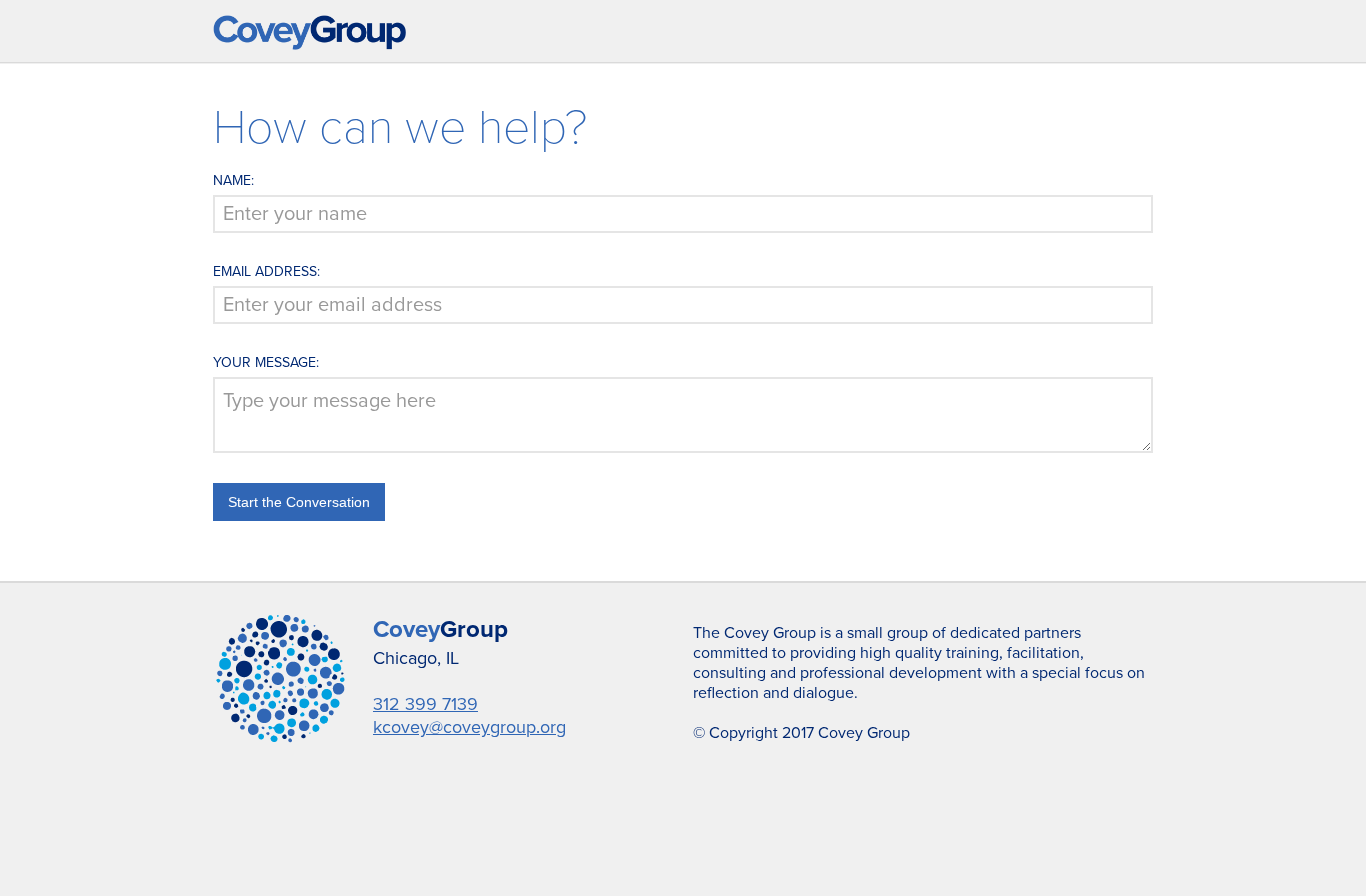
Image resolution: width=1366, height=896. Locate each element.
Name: (233, 180)
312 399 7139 (425, 704)
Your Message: (266, 362)
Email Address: (266, 271)
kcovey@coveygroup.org (469, 727)
